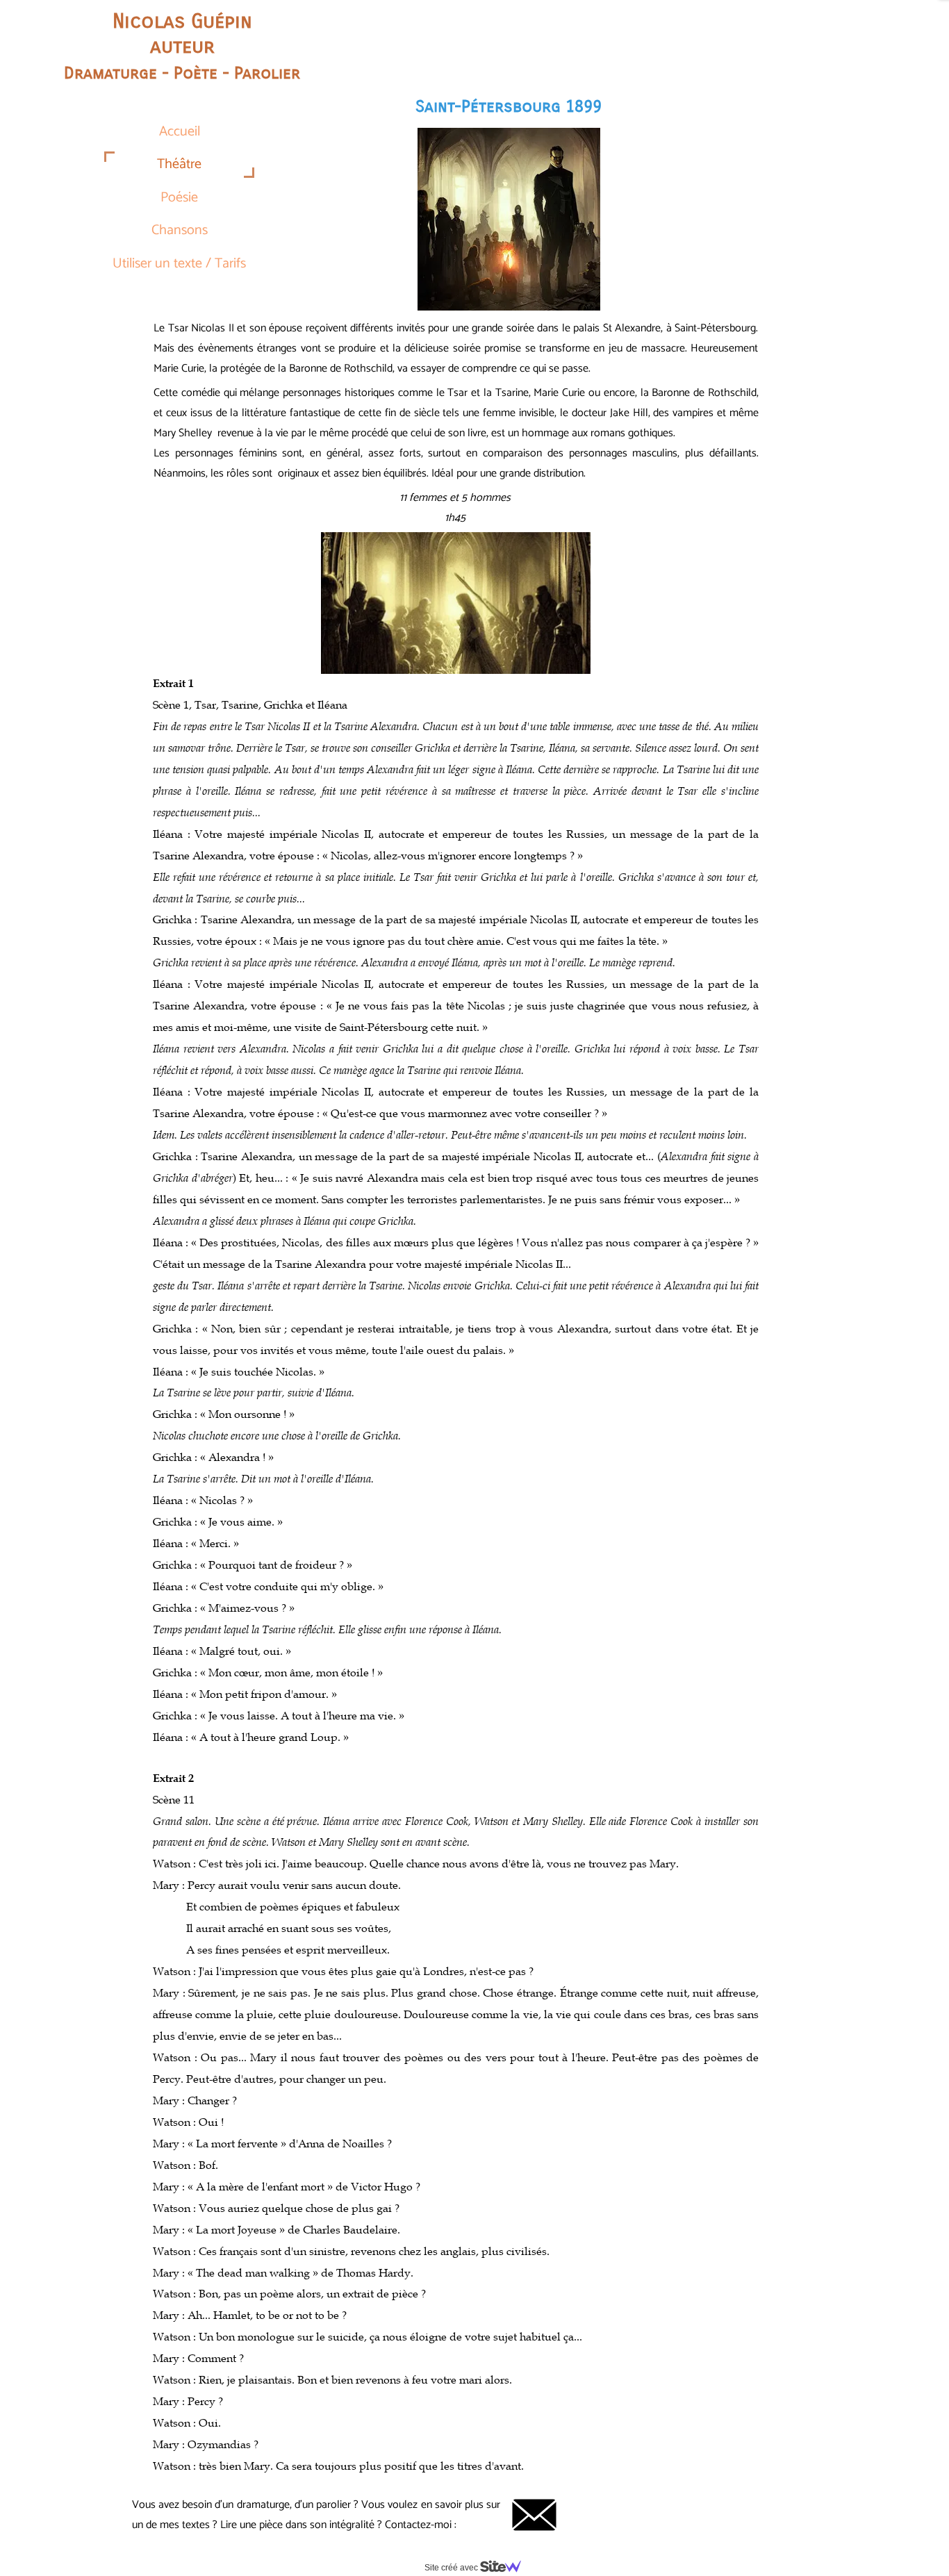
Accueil (180, 132)
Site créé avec (452, 2568)
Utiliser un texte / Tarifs (179, 264)
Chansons (180, 230)
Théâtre (179, 164)
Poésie (179, 198)
